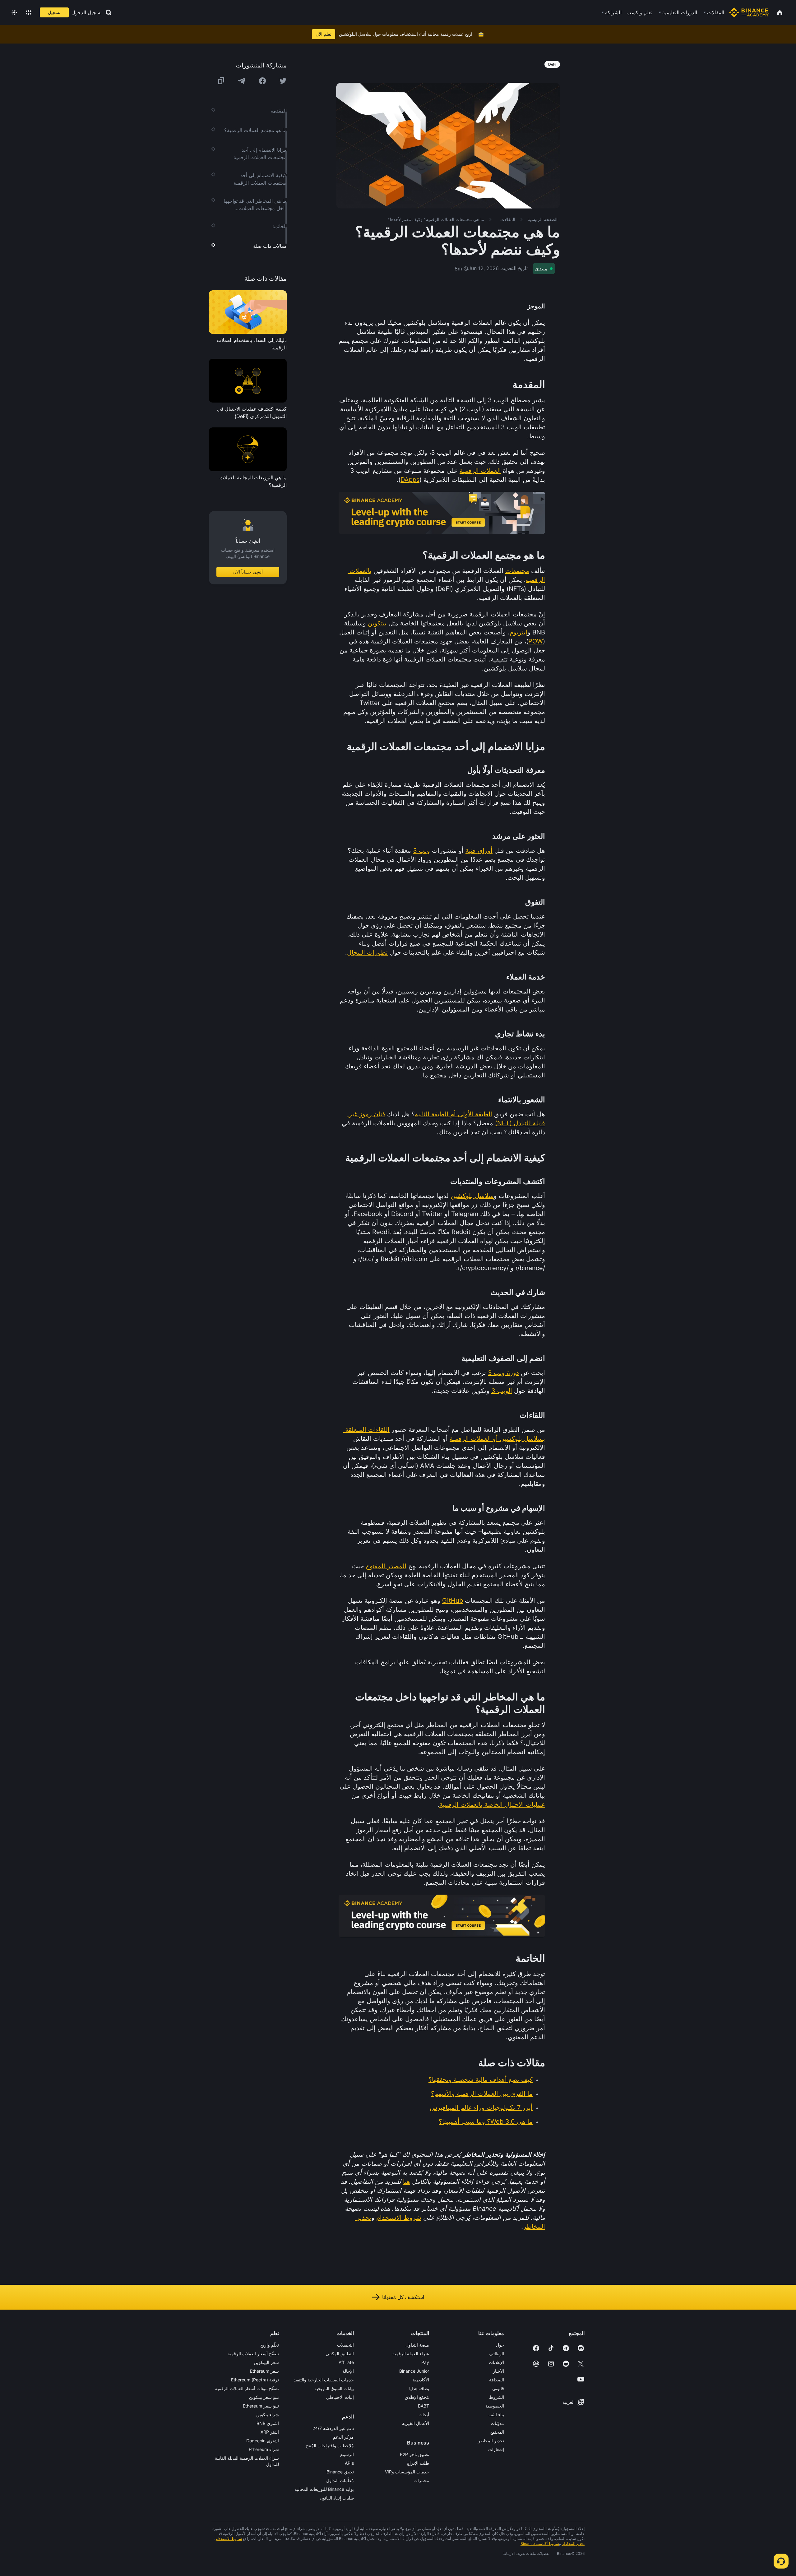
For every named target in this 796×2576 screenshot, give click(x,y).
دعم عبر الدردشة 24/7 (333, 2428)
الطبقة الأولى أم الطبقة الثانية (454, 1114)
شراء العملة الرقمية (411, 2354)
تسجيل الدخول (87, 12)
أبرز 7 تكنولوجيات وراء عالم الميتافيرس (481, 2108)
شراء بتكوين (268, 2415)
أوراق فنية (479, 850)
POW (536, 641)
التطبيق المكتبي (340, 2354)
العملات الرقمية (480, 471)
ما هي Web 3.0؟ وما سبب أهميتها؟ (486, 2122)
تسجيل (54, 12)
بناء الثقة (496, 2415)
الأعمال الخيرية (416, 2423)
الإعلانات (496, 2362)
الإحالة (348, 2371)
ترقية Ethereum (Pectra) (255, 2380)
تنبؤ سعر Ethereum (261, 2406)
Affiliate (346, 2362)
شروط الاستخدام (399, 2218)
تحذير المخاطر (491, 2441)
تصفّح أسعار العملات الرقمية (253, 2354)
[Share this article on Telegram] (242, 81)
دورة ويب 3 (503, 1373)
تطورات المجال (367, 952)
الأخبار (498, 2371)
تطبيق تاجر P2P (414, 2454)
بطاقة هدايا (419, 2388)
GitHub (453, 1601)
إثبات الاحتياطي (340, 2397)
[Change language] (29, 12)
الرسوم (347, 2454)
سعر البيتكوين (266, 2362)
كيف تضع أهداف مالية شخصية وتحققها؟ (481, 2080)
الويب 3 (502, 1391)
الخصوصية (495, 2406)
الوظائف (496, 2354)
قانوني (498, 2388)
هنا (407, 2182)
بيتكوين (377, 623)
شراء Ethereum (264, 2449)
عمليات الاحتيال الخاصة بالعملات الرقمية (492, 1804)
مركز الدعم (343, 2437)
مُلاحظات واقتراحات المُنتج (330, 2446)
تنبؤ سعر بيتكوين (264, 2397)
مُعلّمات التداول (340, 2480)
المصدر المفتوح (386, 1566)
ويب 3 (421, 850)
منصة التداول (417, 2345)
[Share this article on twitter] (283, 81)
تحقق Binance (340, 2472)
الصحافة (497, 2380)
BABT (423, 2406)
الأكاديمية (421, 2380)
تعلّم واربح (270, 2345)
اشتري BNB (268, 2423)
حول (500, 2345)
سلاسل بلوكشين (472, 1196)
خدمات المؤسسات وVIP (407, 2472)
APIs (349, 2463)
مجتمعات (517, 571)
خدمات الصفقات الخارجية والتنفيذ (324, 2380)
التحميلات (345, 2345)
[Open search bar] (107, 12)
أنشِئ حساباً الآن (248, 572)
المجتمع (497, 2432)
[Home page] (749, 12)
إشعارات (496, 2449)
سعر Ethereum (264, 2371)
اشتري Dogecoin (263, 2441)
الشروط (497, 2397)
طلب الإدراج (418, 2463)
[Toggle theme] (14, 12)
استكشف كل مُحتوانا (403, 2297)
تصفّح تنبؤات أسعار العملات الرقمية (247, 2388)
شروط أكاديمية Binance (540, 2544)
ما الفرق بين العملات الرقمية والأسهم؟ (482, 2094)
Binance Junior (414, 2371)
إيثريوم (518, 632)
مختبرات (421, 2480)
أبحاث (424, 2415)
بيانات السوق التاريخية (334, 2388)
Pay (425, 2362)
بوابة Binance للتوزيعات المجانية (324, 2489)
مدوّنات (497, 2423)
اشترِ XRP (270, 2432)
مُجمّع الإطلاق (417, 2397)
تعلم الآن (324, 34)
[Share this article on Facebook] (262, 81)
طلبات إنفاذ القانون (337, 2498)
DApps (410, 480)
